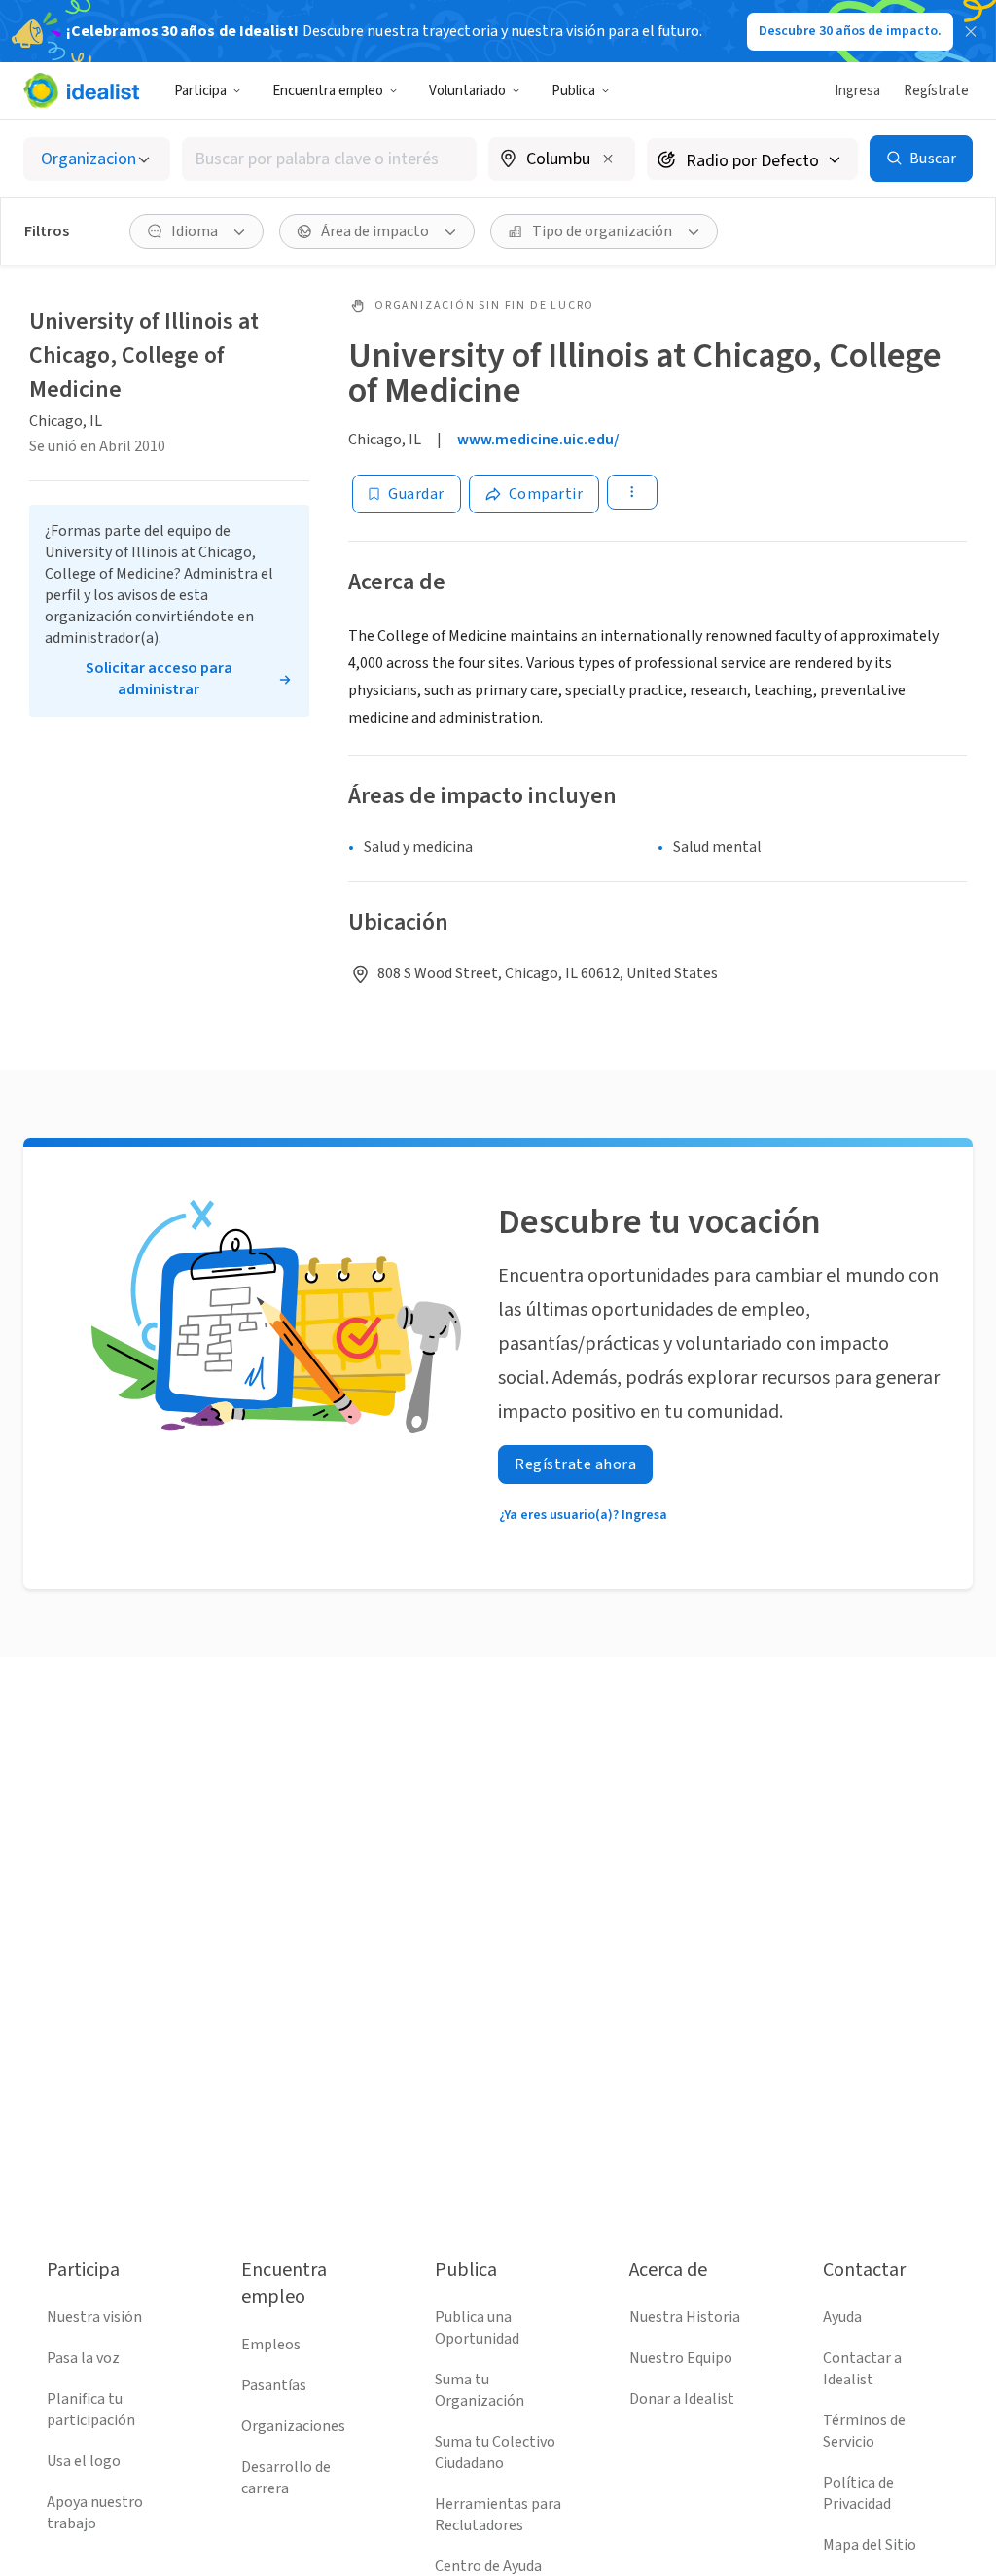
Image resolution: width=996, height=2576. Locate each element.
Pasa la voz (83, 2358)
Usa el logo (84, 2461)
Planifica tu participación (91, 2410)
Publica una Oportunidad (477, 2328)
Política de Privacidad (858, 2493)
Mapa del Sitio (870, 2545)
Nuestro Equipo (681, 2358)
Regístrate (936, 91)
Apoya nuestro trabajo (95, 2513)
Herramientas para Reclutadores (498, 2515)
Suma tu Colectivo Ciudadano (495, 2452)
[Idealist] (81, 90)
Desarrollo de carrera (286, 2478)
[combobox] (329, 159)
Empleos (271, 2345)
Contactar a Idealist (862, 2369)
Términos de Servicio (864, 2431)
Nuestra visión (94, 2317)
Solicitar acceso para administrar (159, 679)
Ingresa (857, 91)
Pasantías (274, 2385)
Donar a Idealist (682, 2399)
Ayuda (842, 2317)
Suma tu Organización (480, 2390)
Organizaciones (293, 2426)
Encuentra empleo (328, 91)
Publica (573, 91)
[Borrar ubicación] (608, 159)
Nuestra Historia (685, 2317)
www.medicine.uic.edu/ (538, 440)
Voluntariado (467, 91)
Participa (200, 91)
